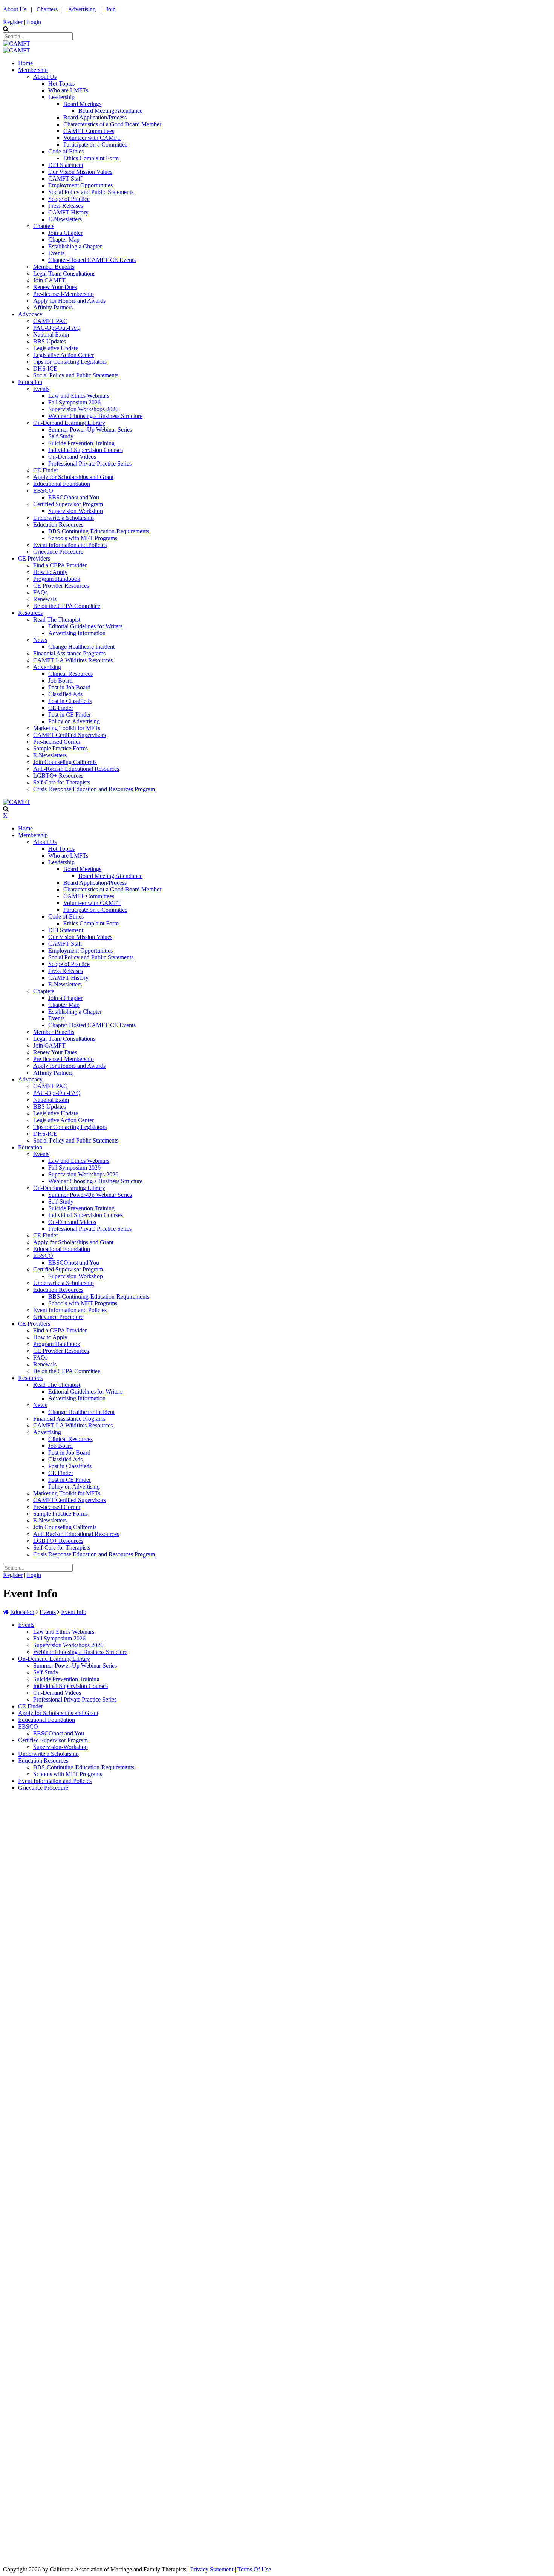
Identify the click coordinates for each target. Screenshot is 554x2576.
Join (111, 9)
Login (34, 22)
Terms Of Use (254, 2569)
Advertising (82, 9)
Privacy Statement (212, 2569)
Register (13, 22)
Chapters (47, 9)
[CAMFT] (17, 44)
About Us (15, 9)
